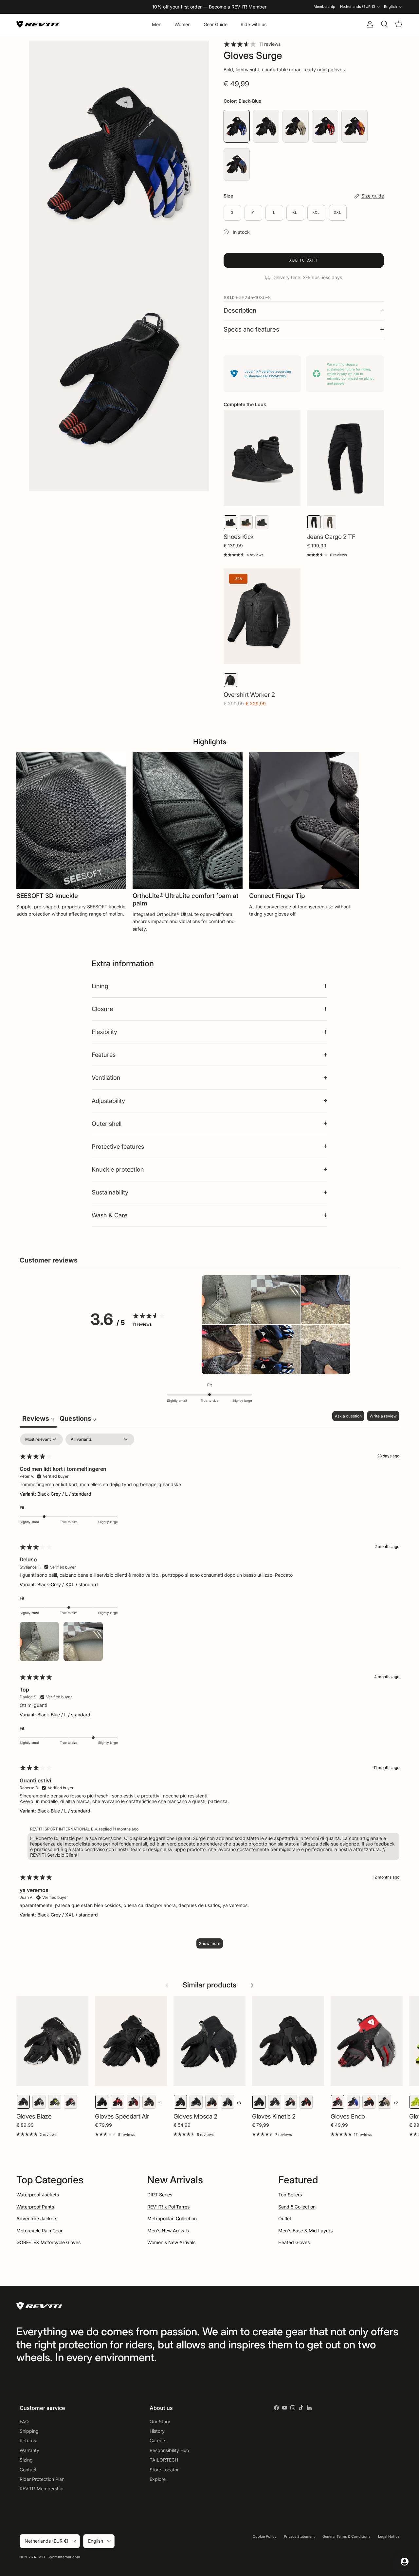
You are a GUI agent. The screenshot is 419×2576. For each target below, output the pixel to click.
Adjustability (108, 1101)
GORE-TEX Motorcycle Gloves (48, 2242)
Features (104, 1055)
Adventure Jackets (37, 2218)
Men (157, 24)
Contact (28, 2470)
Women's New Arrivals (171, 2242)
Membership (324, 7)
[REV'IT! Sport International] (38, 24)
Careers (158, 2440)
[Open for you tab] (405, 2562)
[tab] (78, 1419)
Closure (102, 1009)
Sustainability (110, 1192)
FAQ (24, 2421)
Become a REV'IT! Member (238, 7)
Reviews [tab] (38, 1418)
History (157, 2431)
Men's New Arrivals (168, 2231)
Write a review (383, 1416)
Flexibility (104, 1032)
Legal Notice (389, 2536)
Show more (210, 1943)
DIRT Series (160, 2195)
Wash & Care (109, 1215)
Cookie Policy (264, 2536)
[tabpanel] (209, 1694)
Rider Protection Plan (42, 2479)
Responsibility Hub (169, 2450)
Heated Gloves (294, 2242)
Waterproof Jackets (38, 2195)
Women (182, 24)
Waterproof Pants (35, 2207)
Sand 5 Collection (297, 2207)
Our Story (160, 2421)
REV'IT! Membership (42, 2489)
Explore (158, 2479)
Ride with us (254, 24)
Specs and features (251, 329)
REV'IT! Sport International (57, 2557)
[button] (226, 1300)
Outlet (285, 2218)
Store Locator (164, 2470)
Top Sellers (290, 2195)
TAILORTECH (164, 2460)
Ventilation (106, 1077)
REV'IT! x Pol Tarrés (168, 2207)
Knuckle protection (118, 1169)
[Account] (369, 24)
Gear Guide (216, 24)
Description (240, 310)
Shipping (29, 2431)
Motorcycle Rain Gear (39, 2231)
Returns (28, 2440)
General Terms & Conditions (346, 2536)
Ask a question (348, 1416)
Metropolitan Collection (172, 2218)
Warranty (29, 2450)
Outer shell (107, 1124)
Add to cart (304, 260)
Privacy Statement (299, 2536)
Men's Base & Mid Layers (305, 2231)
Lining (100, 986)
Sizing (26, 2460)
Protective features (118, 1146)
